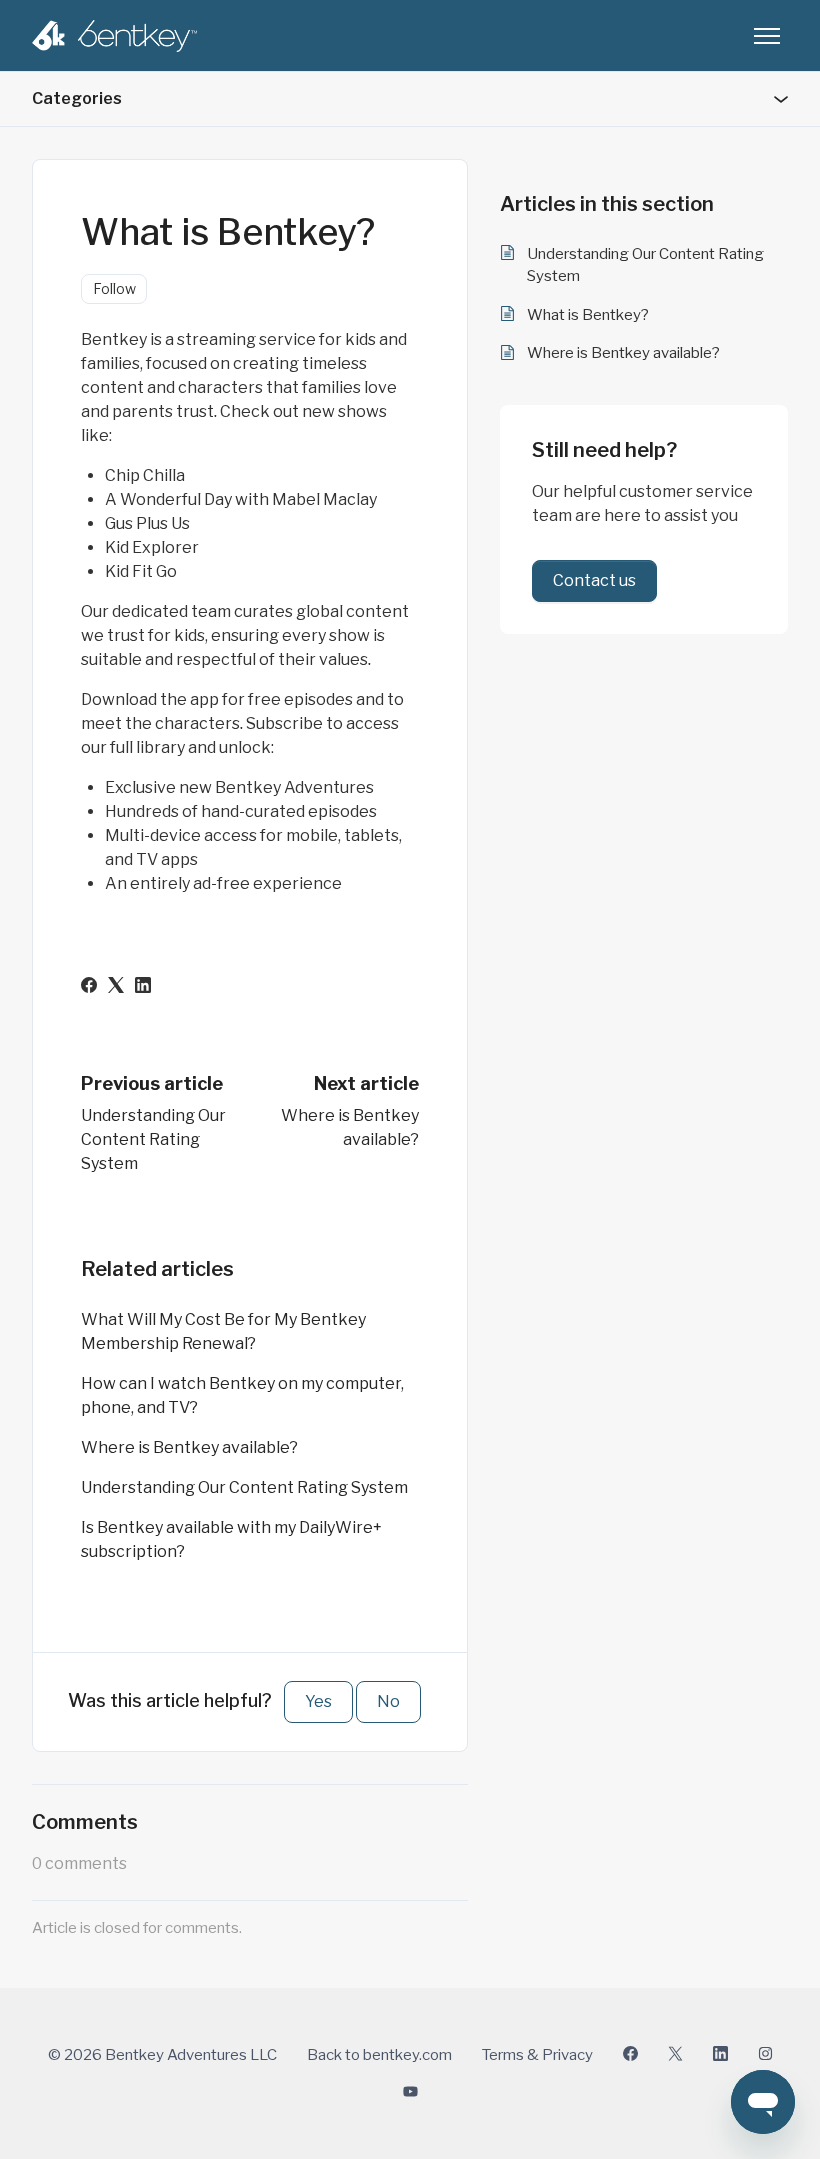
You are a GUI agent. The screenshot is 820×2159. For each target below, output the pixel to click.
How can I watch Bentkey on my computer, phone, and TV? (242, 1395)
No (388, 1701)
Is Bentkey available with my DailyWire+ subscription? (231, 1539)
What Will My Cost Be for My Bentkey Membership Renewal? (223, 1331)
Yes (318, 1701)
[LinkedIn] (143, 987)
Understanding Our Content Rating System (153, 1139)
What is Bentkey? (588, 315)
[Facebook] (89, 987)
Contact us (594, 580)
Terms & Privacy (537, 2055)
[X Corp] (116, 987)
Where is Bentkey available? (189, 1447)
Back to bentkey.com (379, 2055)
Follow (114, 288)
